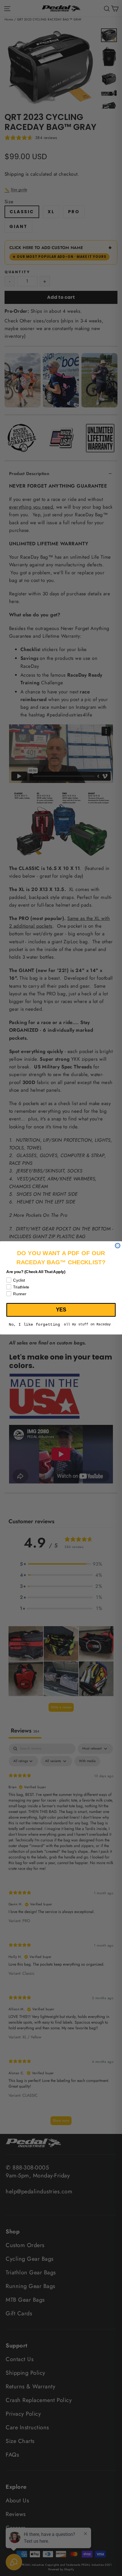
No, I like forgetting (34, 1325)
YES (61, 1310)
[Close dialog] (118, 1246)
